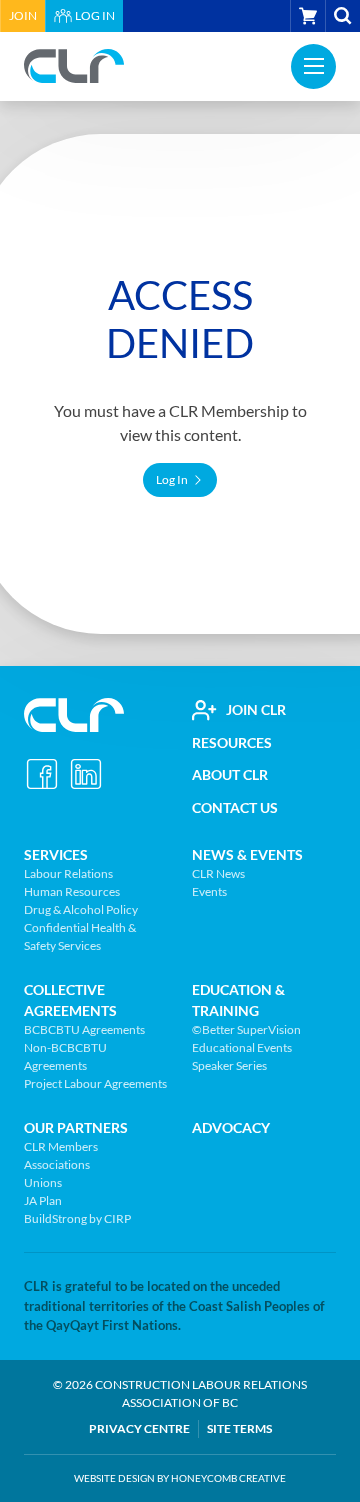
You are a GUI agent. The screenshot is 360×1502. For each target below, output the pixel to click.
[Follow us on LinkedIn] (86, 774)
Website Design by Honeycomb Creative (180, 1478)
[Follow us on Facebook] (42, 774)
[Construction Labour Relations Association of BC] (74, 66)
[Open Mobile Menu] (313, 66)
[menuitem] (22, 16)
